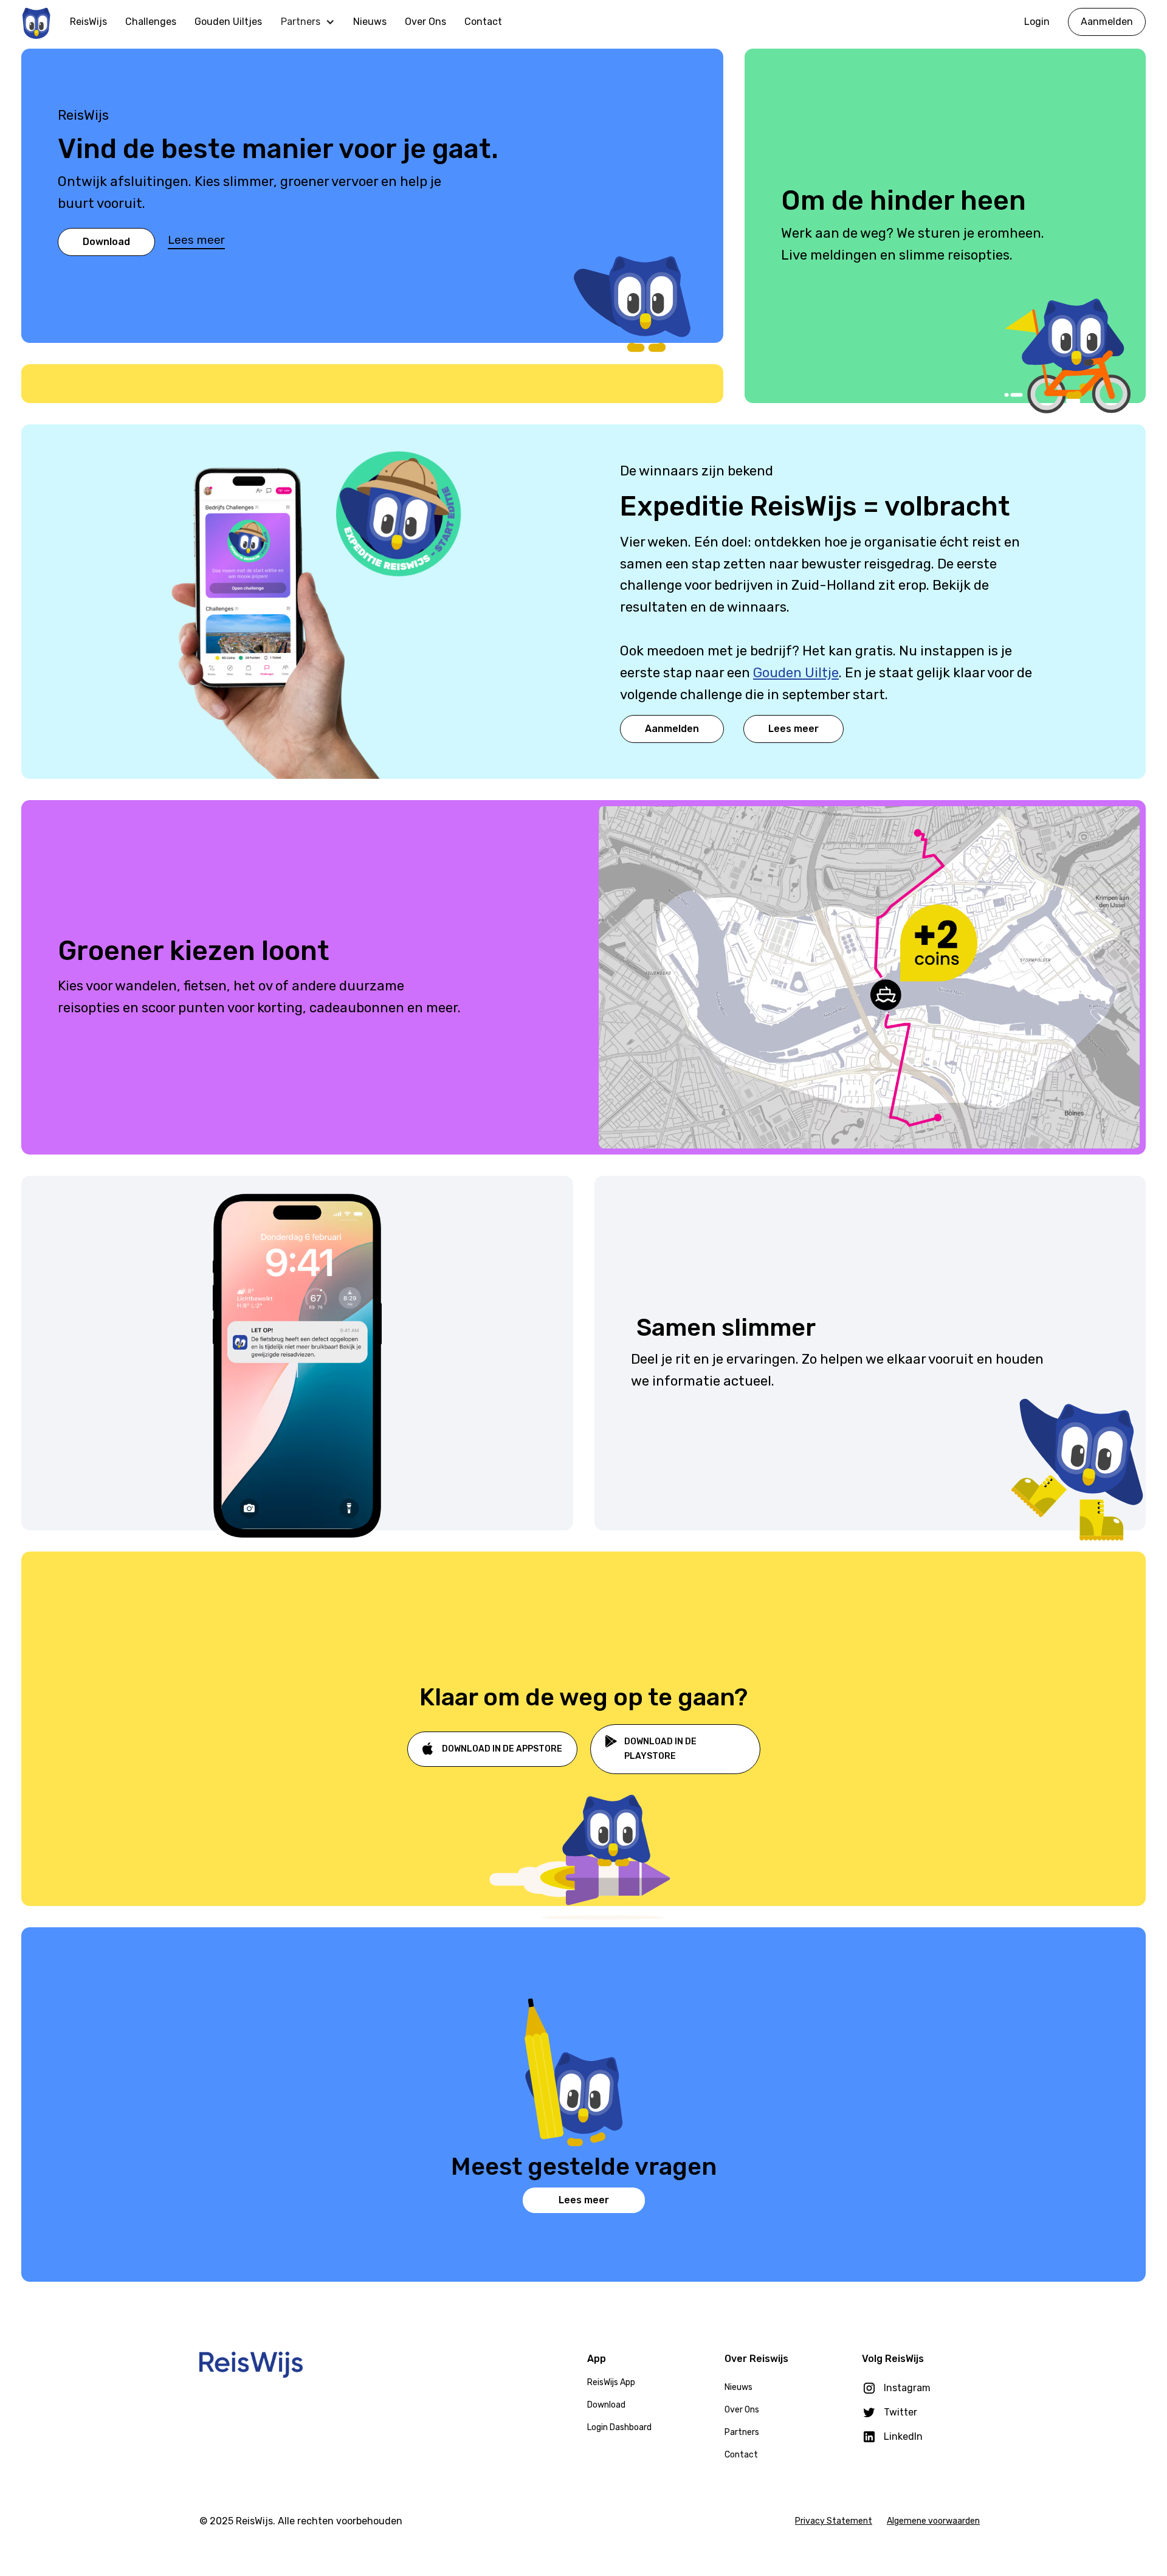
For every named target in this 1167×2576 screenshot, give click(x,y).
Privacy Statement (834, 2521)
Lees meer (196, 240)
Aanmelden (1107, 22)
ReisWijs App (611, 2382)
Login (1037, 22)
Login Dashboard (619, 2427)
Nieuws (370, 22)
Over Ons (425, 22)
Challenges (151, 22)
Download (106, 242)
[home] (36, 22)
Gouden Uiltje (796, 673)
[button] (308, 22)
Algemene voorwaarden (933, 2521)
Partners (742, 2432)
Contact (483, 22)
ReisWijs (88, 22)
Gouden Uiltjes (228, 22)
